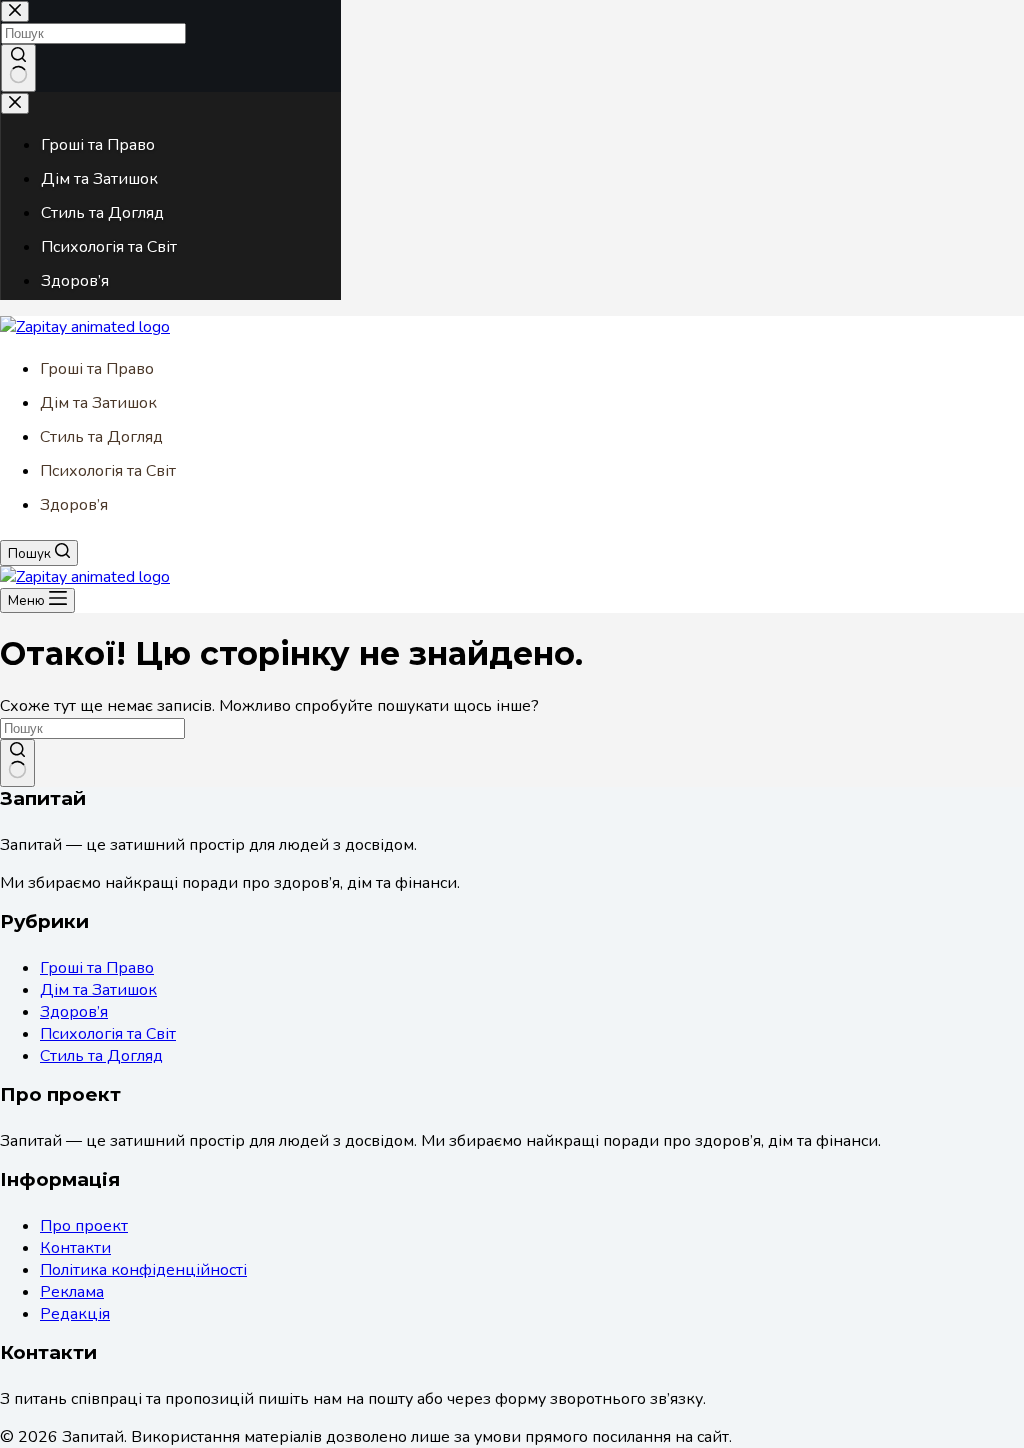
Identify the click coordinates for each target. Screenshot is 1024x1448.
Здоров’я (74, 505)
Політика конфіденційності (143, 1270)
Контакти (75, 1248)
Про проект (84, 1226)
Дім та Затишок (98, 403)
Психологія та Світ (108, 471)
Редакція (75, 1314)
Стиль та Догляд (101, 437)
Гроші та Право (97, 369)
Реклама (72, 1292)
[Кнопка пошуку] (17, 763)
